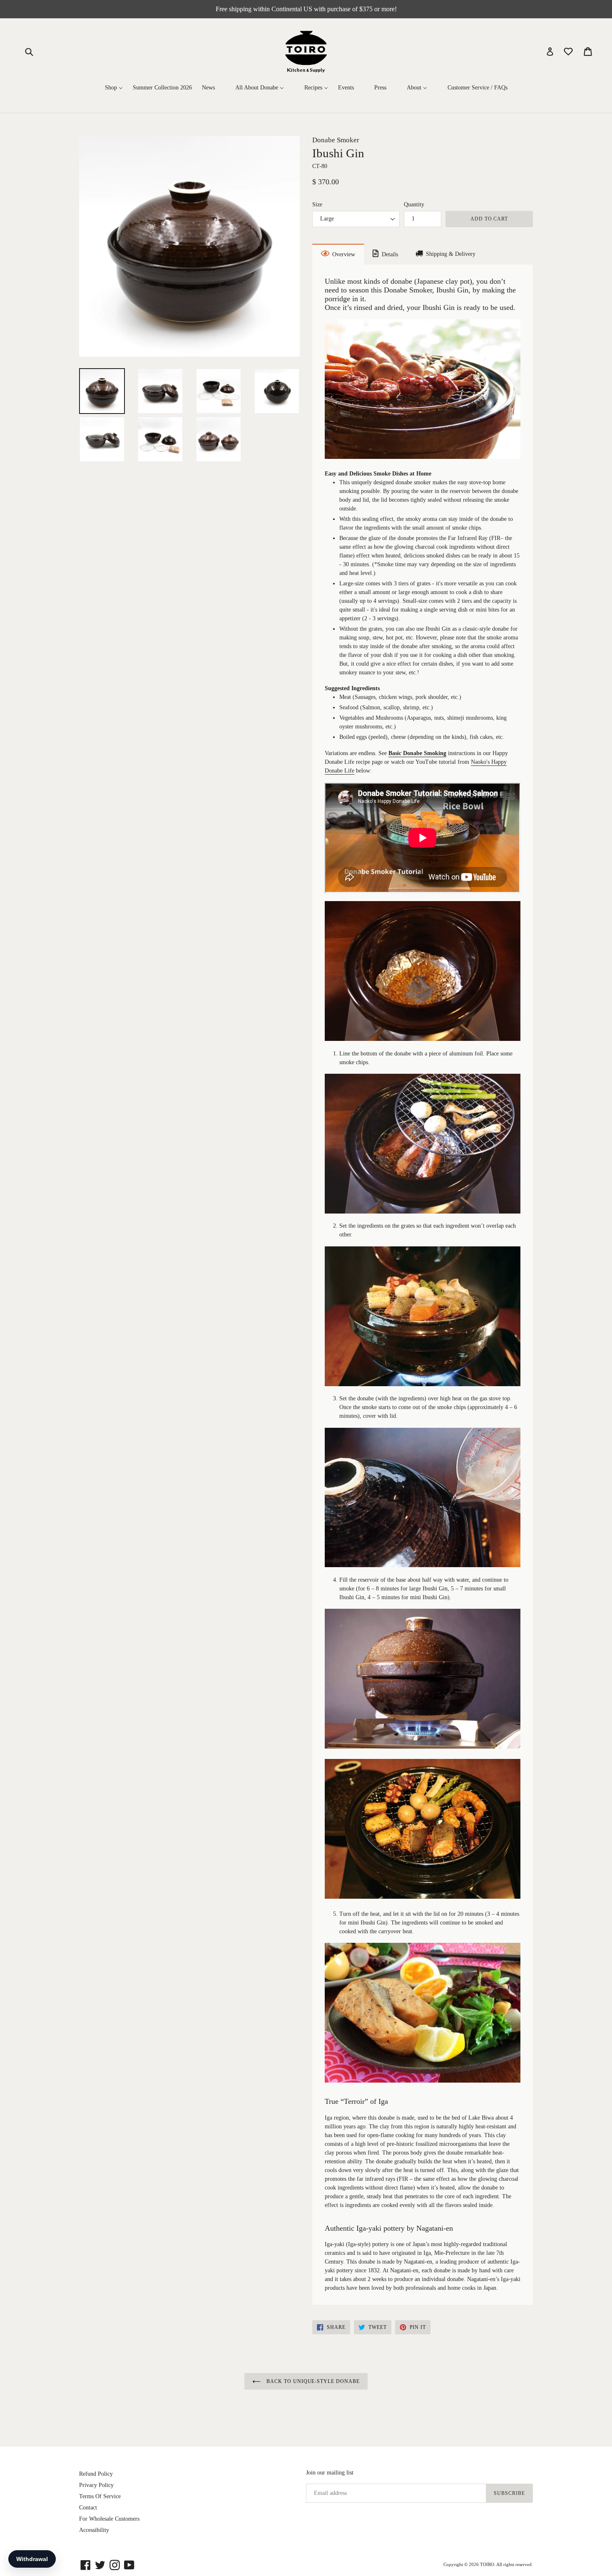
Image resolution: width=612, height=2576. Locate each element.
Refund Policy (96, 2474)
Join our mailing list (330, 2473)
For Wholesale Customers (109, 2519)
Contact (88, 2508)
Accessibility (94, 2530)
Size (317, 204)
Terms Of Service (100, 2496)
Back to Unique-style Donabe (312, 2381)
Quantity (414, 204)
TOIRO (487, 2564)
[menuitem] (114, 88)
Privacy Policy (96, 2485)
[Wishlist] (569, 51)
